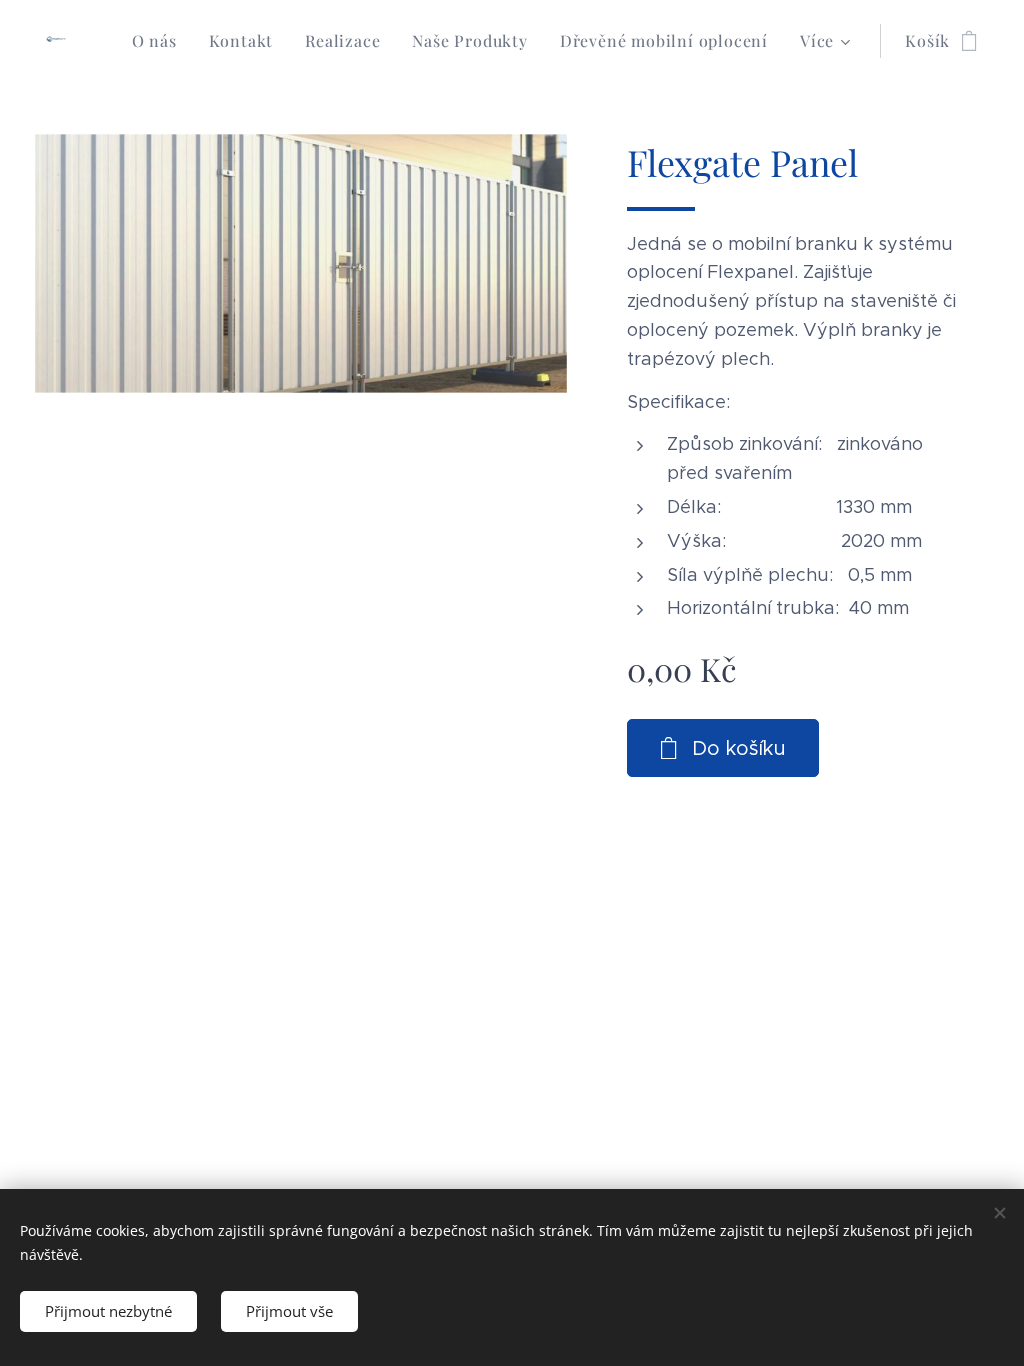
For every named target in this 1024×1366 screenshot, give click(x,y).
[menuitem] (160, 41)
